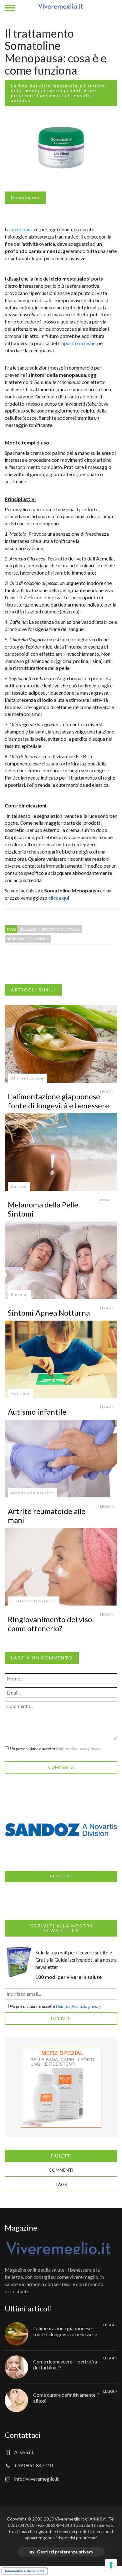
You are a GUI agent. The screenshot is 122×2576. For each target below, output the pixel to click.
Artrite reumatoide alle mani (47, 1516)
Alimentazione (27, 1078)
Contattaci (23, 2435)
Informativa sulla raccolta (25, 2571)
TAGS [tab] (61, 2184)
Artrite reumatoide (33, 1493)
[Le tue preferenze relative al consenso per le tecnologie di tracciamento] (111, 2565)
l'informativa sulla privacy (79, 1749)
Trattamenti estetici (34, 1601)
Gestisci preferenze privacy (65, 2552)
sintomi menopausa (61, 929)
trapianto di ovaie (77, 343)
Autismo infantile (37, 1412)
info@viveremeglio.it (36, 2479)
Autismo (20, 1393)
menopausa (23, 229)
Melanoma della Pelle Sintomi (43, 1209)
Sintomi (20, 1294)
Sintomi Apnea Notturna (49, 1313)
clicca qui (59, 898)
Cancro (19, 1186)
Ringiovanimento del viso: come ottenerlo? (51, 1624)
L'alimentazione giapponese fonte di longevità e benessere (58, 1101)
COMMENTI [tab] (61, 2170)
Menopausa (25, 198)
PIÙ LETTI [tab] (61, 2156)
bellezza (28, 929)
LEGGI (106, 1092)
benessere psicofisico (28, 939)
